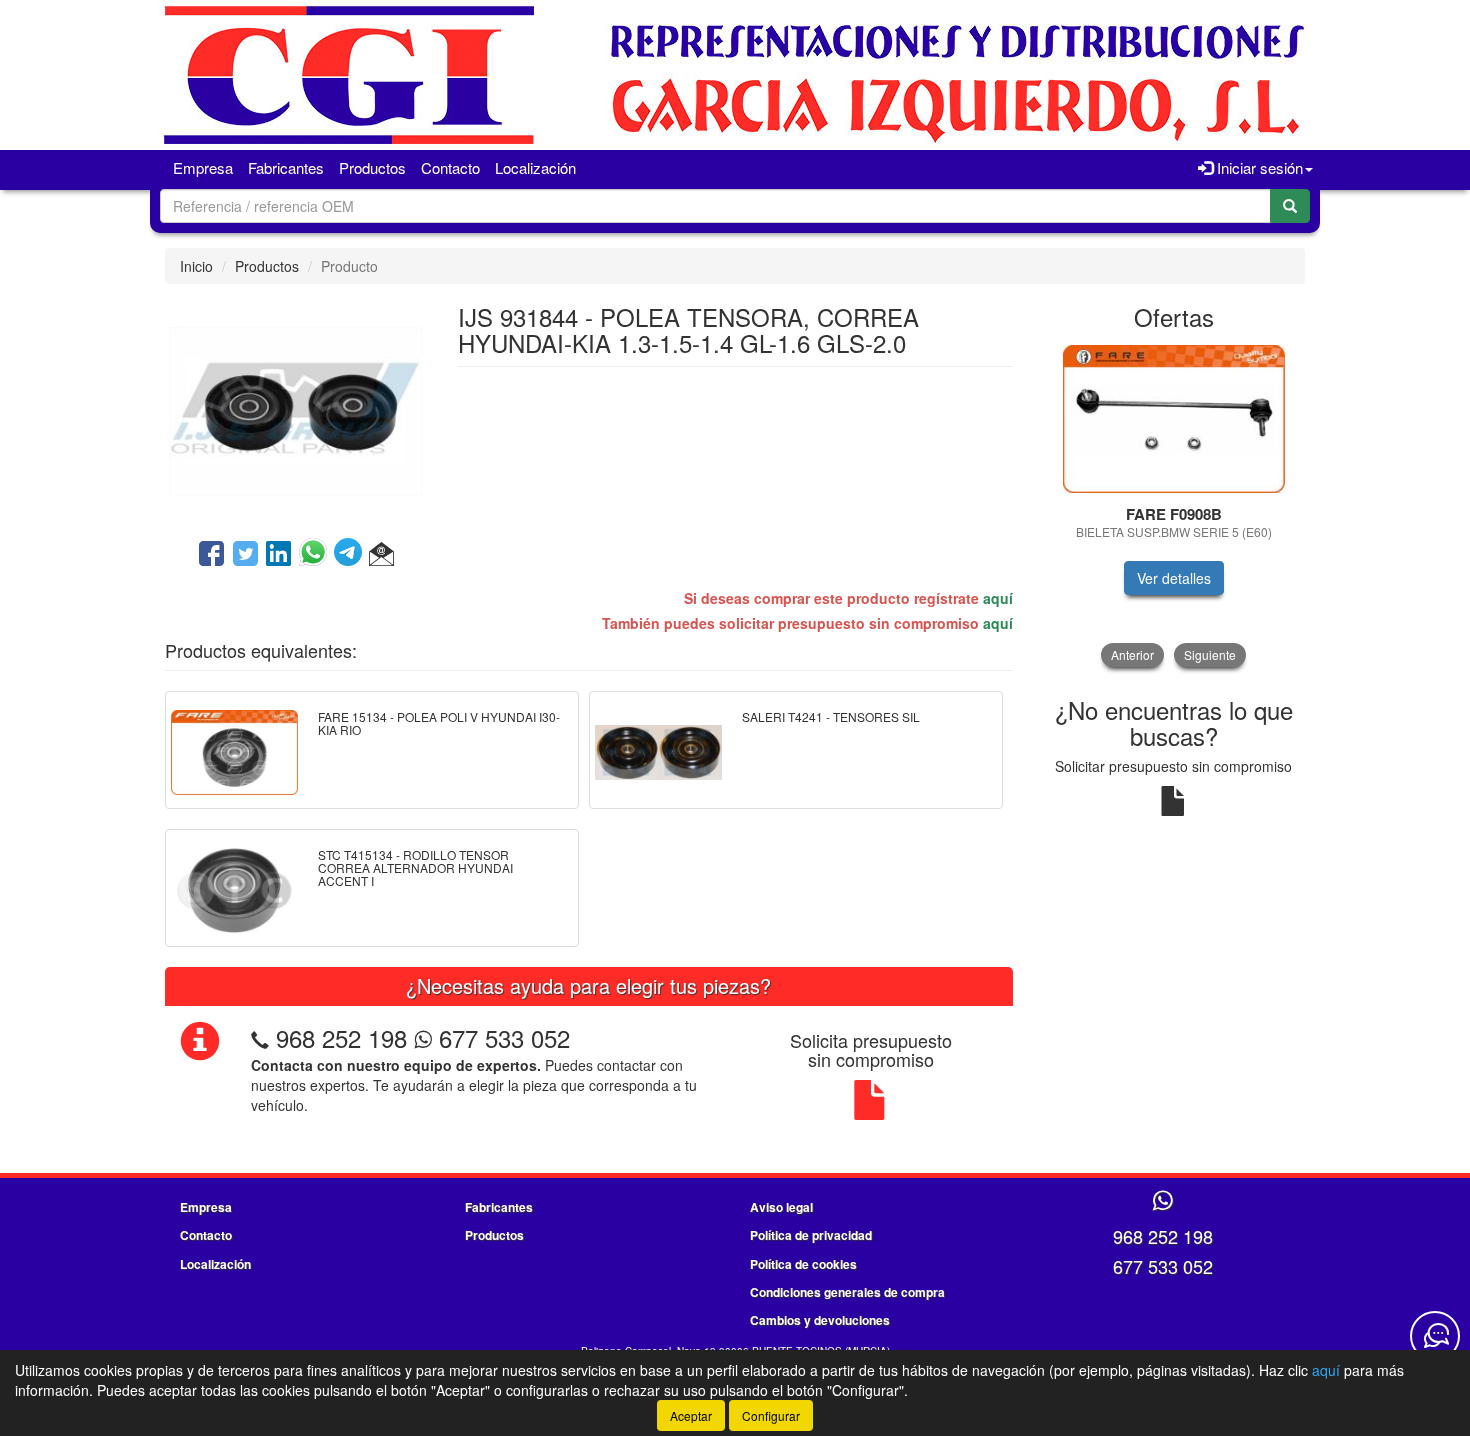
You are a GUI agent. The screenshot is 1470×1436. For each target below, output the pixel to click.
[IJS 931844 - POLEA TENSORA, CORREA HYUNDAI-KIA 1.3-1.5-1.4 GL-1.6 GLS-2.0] (296, 409)
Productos (372, 167)
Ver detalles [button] (1174, 578)
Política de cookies (803, 1264)
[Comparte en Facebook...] (211, 555)
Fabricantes (286, 167)
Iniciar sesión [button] (1258, 167)
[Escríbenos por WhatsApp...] (1162, 1201)
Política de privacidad (811, 1235)
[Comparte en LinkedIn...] (279, 555)
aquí (998, 598)
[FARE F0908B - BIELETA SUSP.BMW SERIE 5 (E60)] (1174, 419)
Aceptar (691, 1415)
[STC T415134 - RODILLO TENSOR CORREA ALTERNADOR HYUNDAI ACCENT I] (234, 888)
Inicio (196, 266)
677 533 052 (501, 1037)
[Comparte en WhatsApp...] (316, 555)
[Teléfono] (260, 1037)
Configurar (771, 1415)
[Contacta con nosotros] (1435, 1336)
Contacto (450, 167)
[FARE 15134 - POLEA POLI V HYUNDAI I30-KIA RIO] (234, 750)
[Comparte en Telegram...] (351, 555)
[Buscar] (1290, 206)
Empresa (203, 167)
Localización (535, 167)
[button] (381, 555)
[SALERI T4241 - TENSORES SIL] (658, 750)
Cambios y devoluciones (820, 1320)
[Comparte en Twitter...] (245, 555)
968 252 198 (341, 1037)
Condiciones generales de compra (847, 1292)
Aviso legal (781, 1207)
